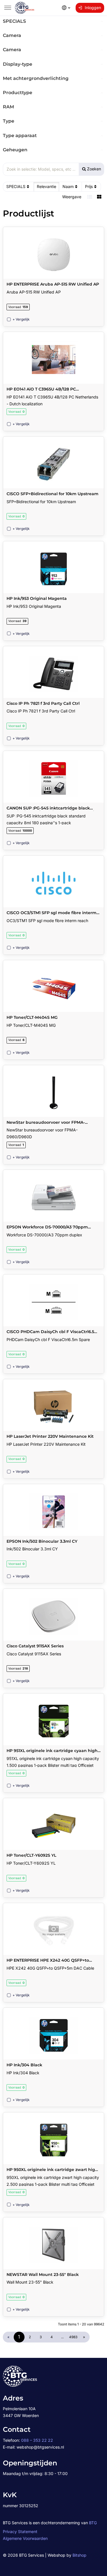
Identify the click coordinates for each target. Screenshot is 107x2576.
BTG (93, 2523)
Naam (68, 186)
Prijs (89, 186)
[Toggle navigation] (8, 8)
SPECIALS (16, 186)
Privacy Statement (20, 2531)
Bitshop (79, 2555)
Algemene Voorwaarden (25, 2538)
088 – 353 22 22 (37, 2440)
